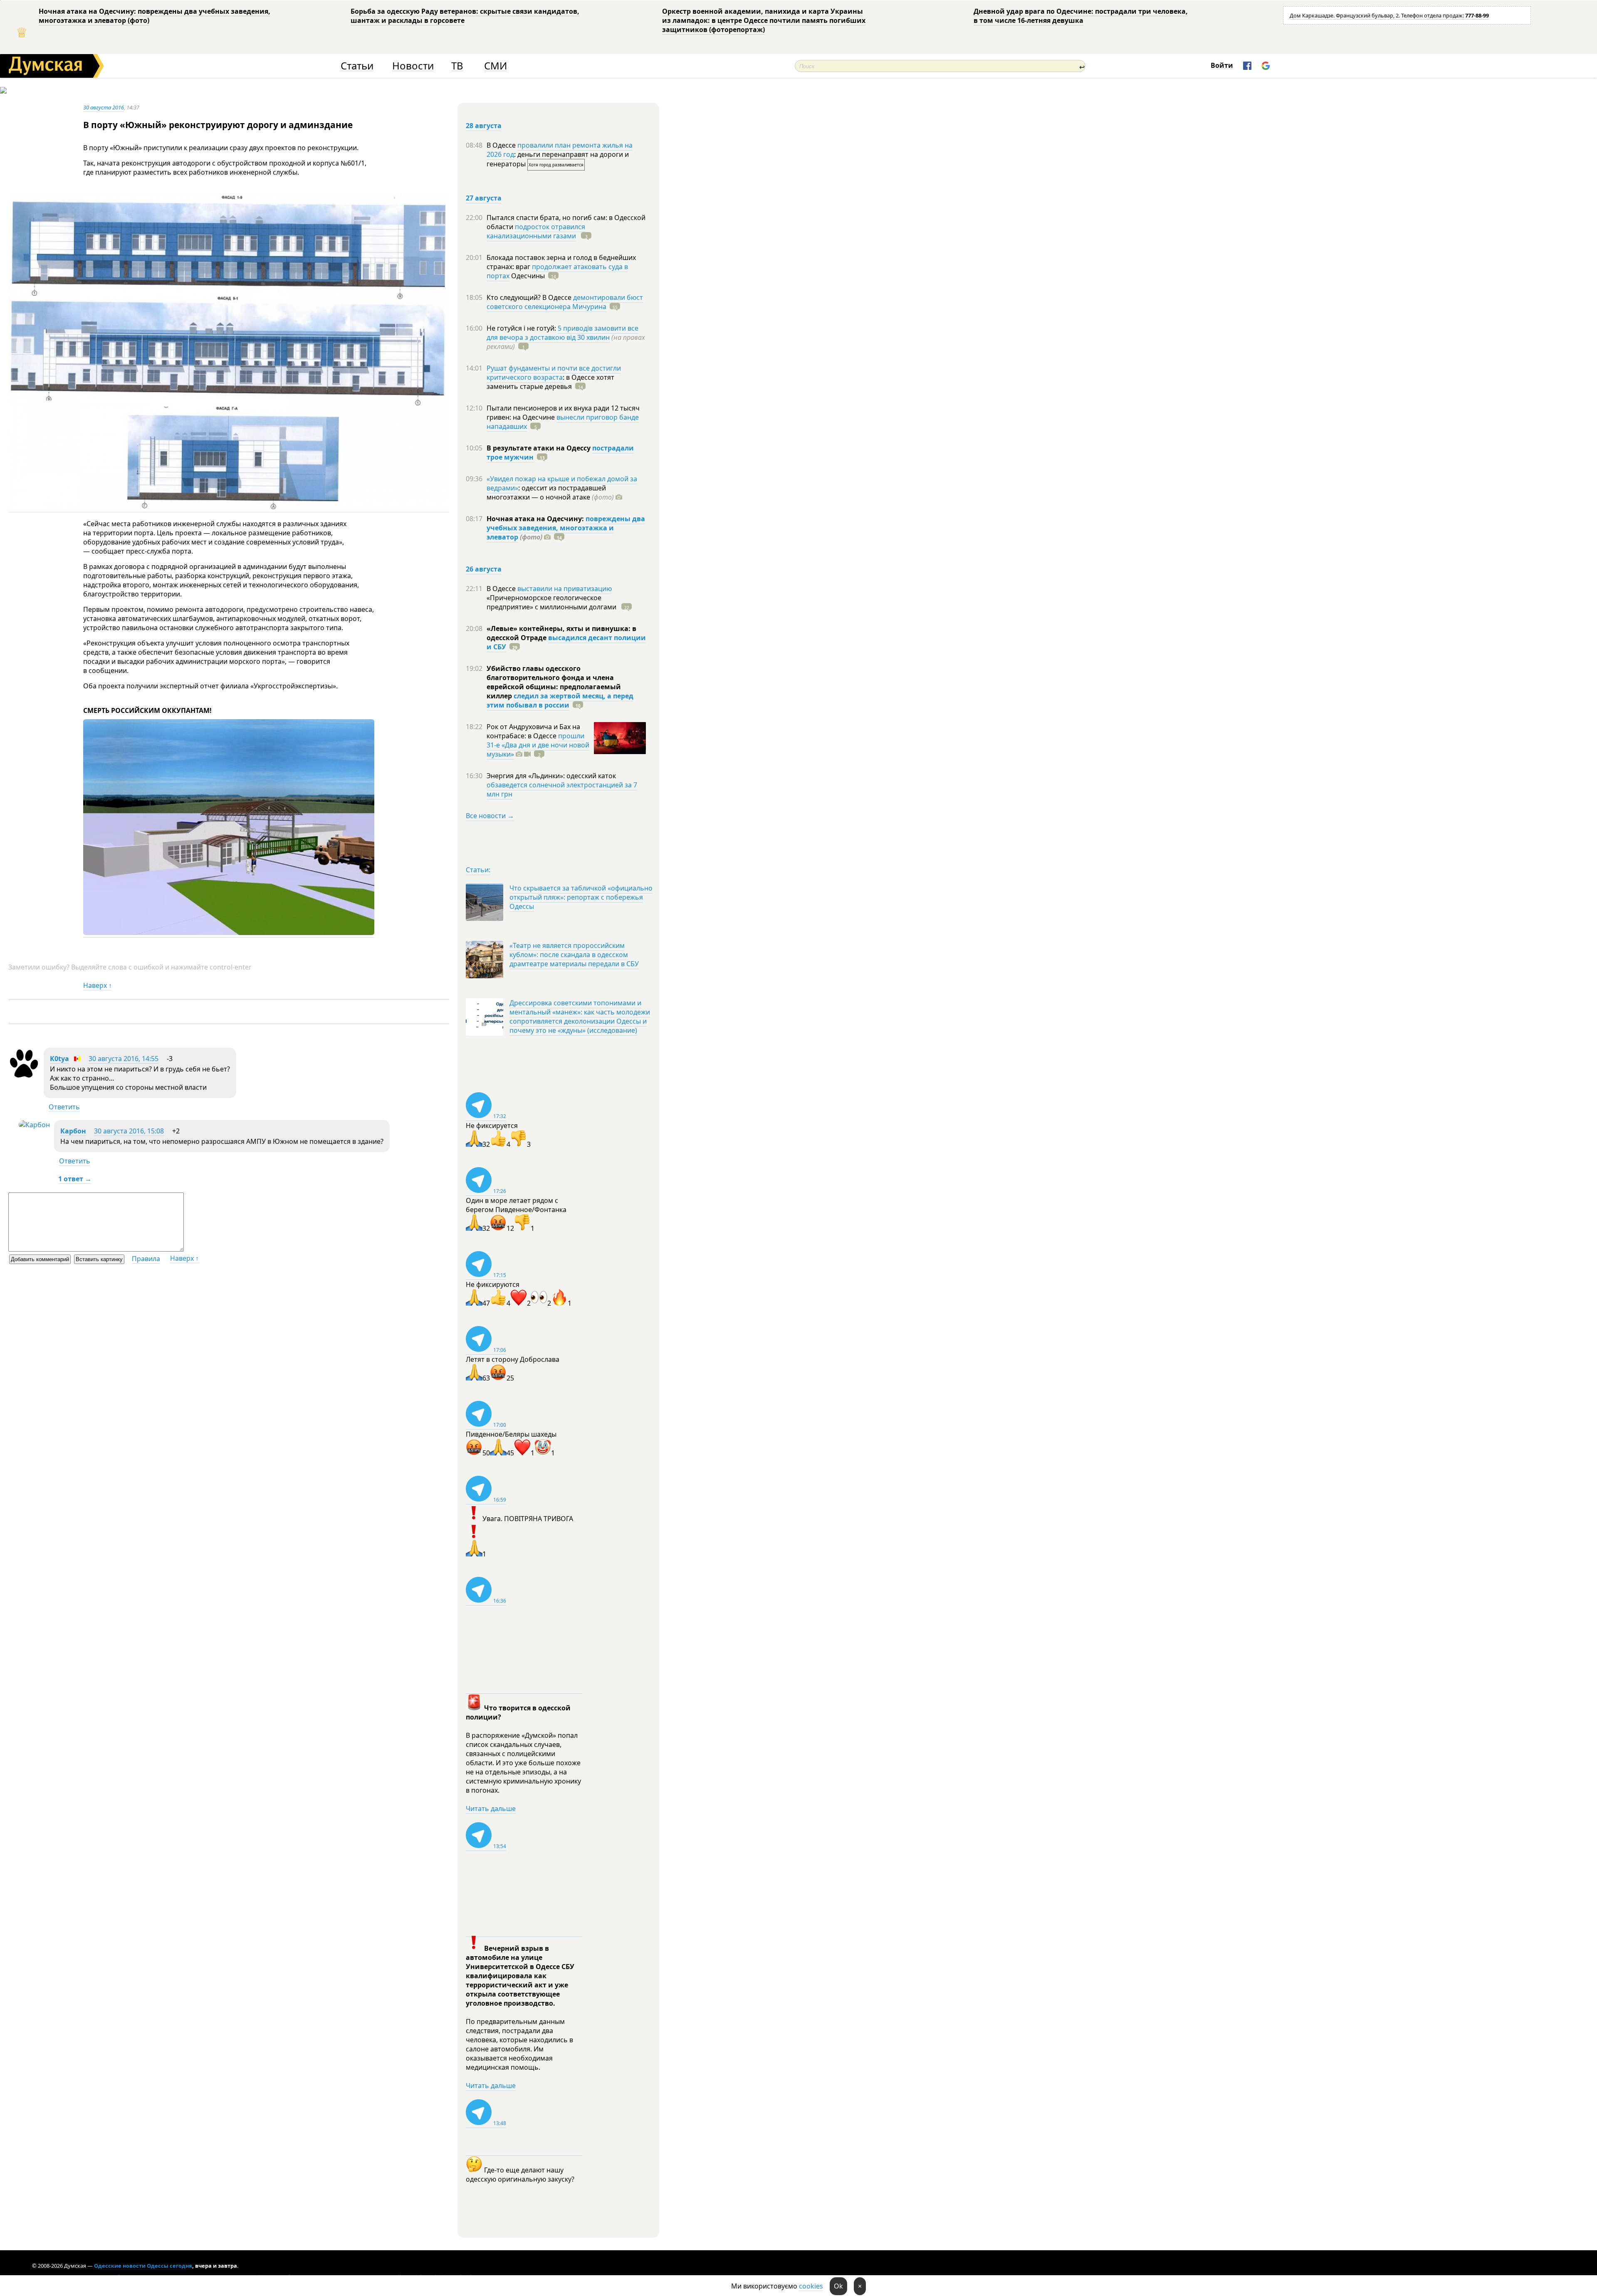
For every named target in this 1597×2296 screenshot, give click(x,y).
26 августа (484, 569)
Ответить (64, 1107)
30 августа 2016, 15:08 (129, 1131)
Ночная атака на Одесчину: (536, 519)
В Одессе (502, 145)
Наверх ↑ (98, 985)
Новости (413, 66)
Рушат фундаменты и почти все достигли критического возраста (554, 373)
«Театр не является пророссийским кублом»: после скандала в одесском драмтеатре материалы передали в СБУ (574, 955)
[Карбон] (34, 1125)
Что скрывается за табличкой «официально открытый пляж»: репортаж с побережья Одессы (581, 897)
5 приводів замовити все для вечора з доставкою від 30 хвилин (562, 333)
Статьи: (478, 870)
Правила (146, 1259)
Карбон (73, 1131)
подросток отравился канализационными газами (536, 231)
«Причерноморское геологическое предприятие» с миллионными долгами (552, 602)
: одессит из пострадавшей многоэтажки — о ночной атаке (550, 492)
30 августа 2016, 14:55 (124, 1059)
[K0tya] (24, 1076)
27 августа (484, 198)
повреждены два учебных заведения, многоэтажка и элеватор (566, 528)
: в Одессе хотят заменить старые (550, 382)
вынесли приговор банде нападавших (563, 422)
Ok (838, 2286)
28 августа (484, 126)
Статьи (357, 66)
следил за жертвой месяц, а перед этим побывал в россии (560, 700)
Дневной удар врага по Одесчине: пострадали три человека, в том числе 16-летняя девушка (1081, 16)
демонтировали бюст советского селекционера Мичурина (565, 302)
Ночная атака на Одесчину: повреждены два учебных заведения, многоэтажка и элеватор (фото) (155, 16)
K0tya (59, 1059)
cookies (811, 2286)
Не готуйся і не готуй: (522, 328)
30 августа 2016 (104, 107)
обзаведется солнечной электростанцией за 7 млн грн (562, 789)
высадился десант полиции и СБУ (566, 642)
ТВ (457, 66)
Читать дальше (491, 1809)
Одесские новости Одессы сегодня (143, 2266)
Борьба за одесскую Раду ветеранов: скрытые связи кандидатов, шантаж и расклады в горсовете (465, 16)
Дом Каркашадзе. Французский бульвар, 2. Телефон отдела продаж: (1389, 15)
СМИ (496, 66)
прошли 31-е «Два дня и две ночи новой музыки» (538, 745)
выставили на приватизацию (565, 589)
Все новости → (490, 816)
